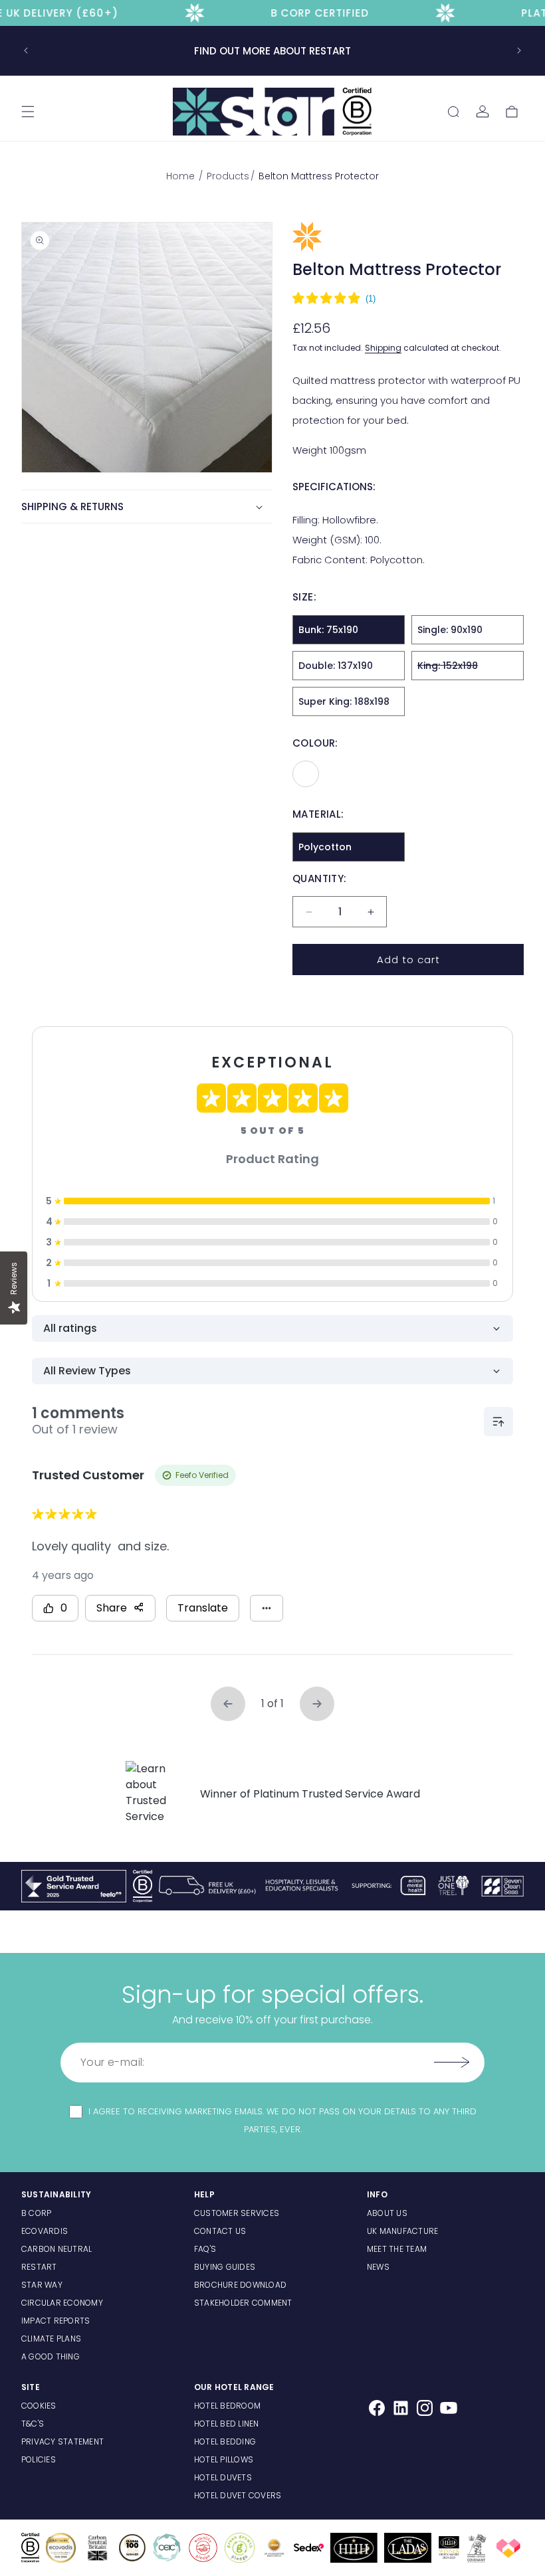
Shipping (383, 348)
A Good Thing (51, 2356)
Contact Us (220, 2231)
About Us (387, 2213)
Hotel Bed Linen (227, 2424)
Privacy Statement (62, 2441)
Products (228, 176)
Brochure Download (240, 2285)
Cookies (39, 2406)
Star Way (42, 2285)
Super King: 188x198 (344, 701)
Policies (39, 2459)
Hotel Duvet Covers (238, 2495)
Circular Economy (62, 2303)
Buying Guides (225, 2267)
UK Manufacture (402, 2231)
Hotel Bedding (225, 2441)
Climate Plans (51, 2339)
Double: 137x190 (336, 666)
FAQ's (205, 2249)
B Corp (36, 2213)
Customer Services (237, 2213)
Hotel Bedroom (227, 2406)
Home (182, 176)
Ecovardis (45, 2231)
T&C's (33, 2424)
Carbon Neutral (56, 2249)
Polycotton (325, 847)
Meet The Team (397, 2249)
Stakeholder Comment (243, 2303)
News (378, 2267)
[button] (28, 112)
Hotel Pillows (224, 2459)
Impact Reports (55, 2321)
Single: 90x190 (450, 630)
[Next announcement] (519, 50)
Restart (39, 2267)
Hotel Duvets (223, 2477)
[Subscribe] (451, 2063)
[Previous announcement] (26, 50)
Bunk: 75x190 (328, 630)
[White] (306, 774)
